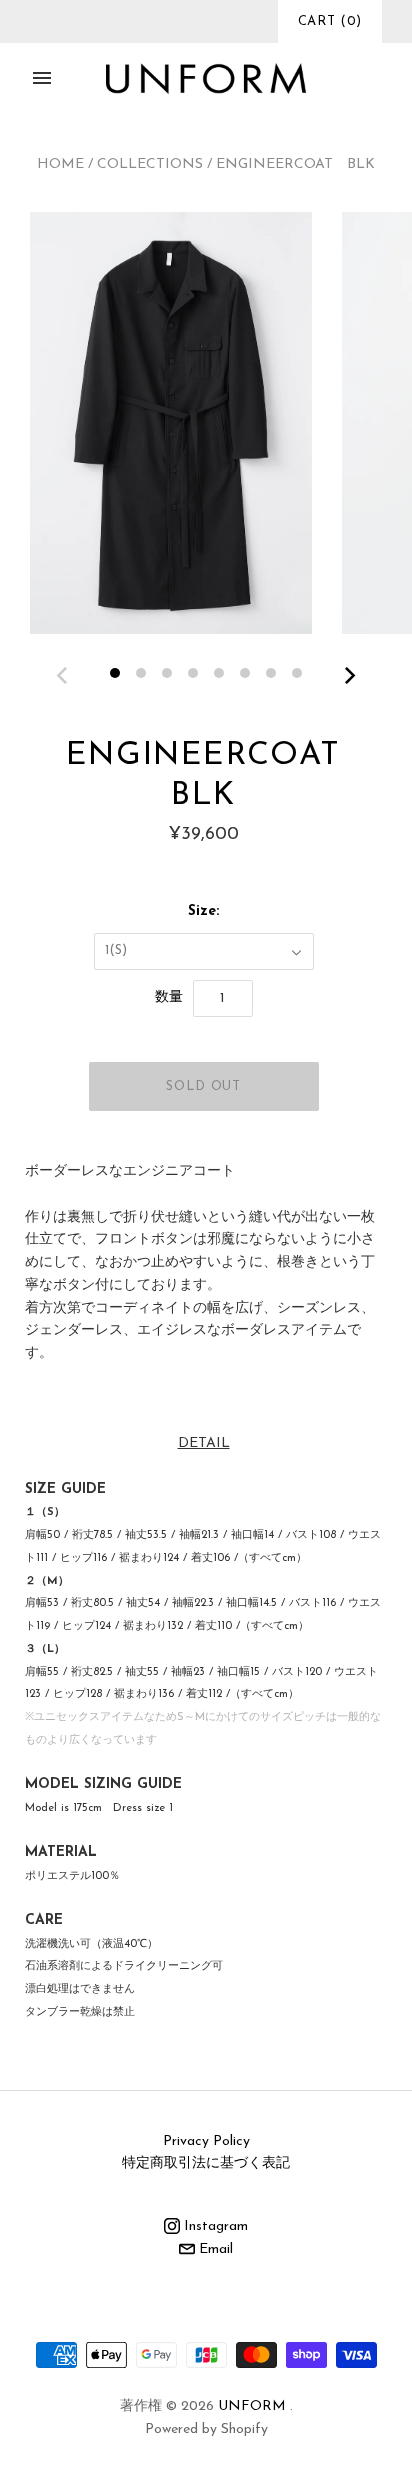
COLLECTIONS (150, 164)
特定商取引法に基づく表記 (206, 2163)
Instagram (214, 2226)
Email (214, 2249)
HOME (60, 164)
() (330, 21)
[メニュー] (42, 78)
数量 (169, 997)
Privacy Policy (206, 2141)
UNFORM (252, 2406)
